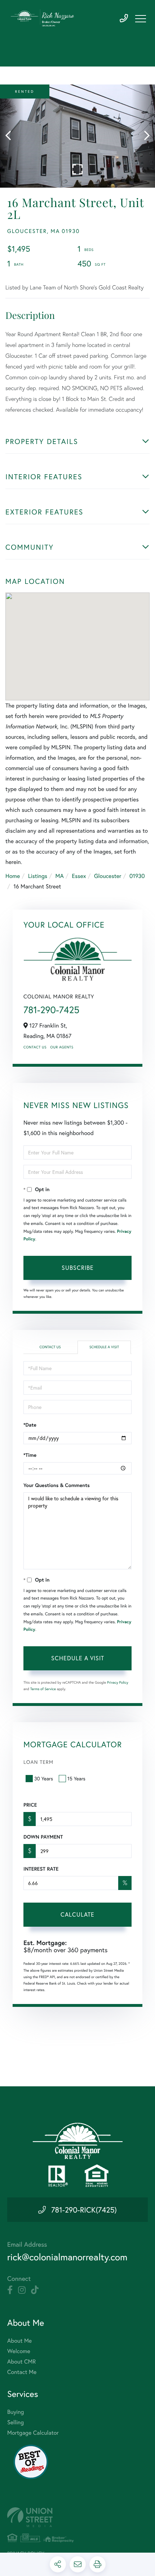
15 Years (76, 1778)
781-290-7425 (124, 19)
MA (60, 876)
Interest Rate (41, 1869)
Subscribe (78, 1268)
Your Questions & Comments (57, 1485)
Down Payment (43, 1837)
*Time (30, 1455)
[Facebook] (10, 2290)
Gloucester (108, 876)
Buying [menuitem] (15, 2412)
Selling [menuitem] (15, 2422)
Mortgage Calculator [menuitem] (33, 2433)
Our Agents (62, 1047)
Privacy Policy (118, 1682)
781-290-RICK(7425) (84, 2210)
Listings (38, 876)
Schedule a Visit (104, 1347)
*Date (30, 1425)
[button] (12, 136)
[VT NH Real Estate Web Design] (77, 2517)
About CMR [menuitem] (21, 2362)
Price (30, 1805)
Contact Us (35, 1047)
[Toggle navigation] (141, 19)
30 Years (44, 1778)
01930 (137, 876)
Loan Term (38, 1762)
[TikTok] (35, 2290)
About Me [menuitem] (19, 2341)
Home (13, 876)
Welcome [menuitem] (19, 2351)
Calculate (77, 1914)
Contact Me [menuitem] (22, 2372)
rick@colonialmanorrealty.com (67, 2257)
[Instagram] (22, 2290)
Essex (79, 876)
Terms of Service (43, 1689)
